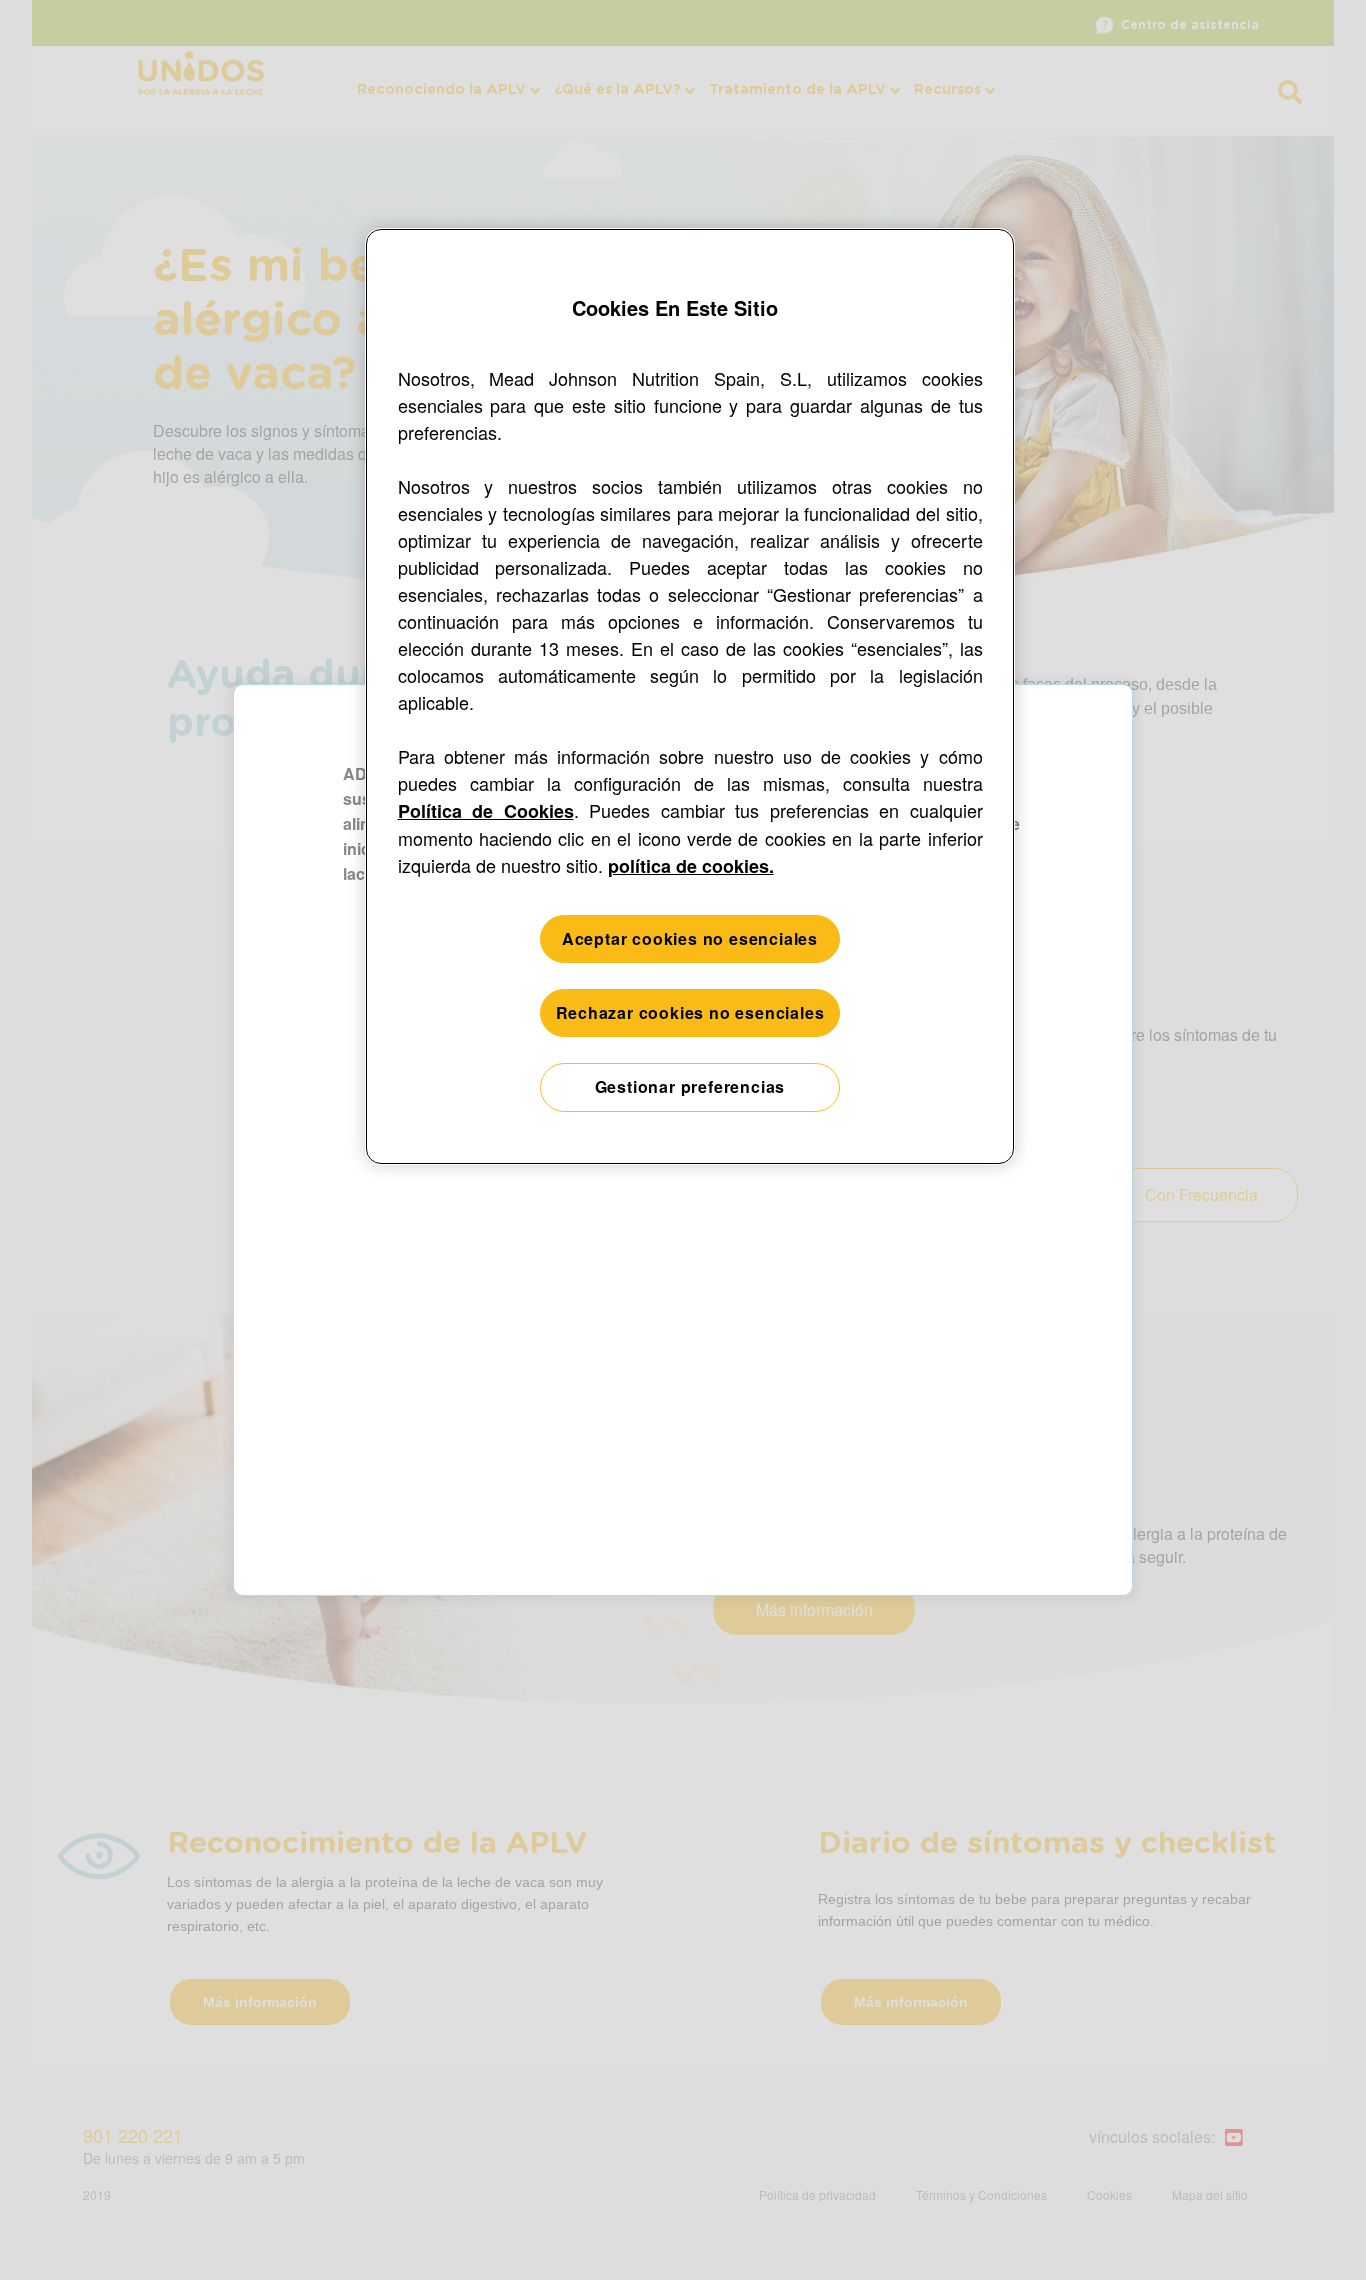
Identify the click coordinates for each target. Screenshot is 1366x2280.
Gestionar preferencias (690, 1086)
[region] (690, 696)
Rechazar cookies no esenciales (690, 1012)
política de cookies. (691, 866)
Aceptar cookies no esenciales (690, 938)
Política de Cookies (486, 811)
